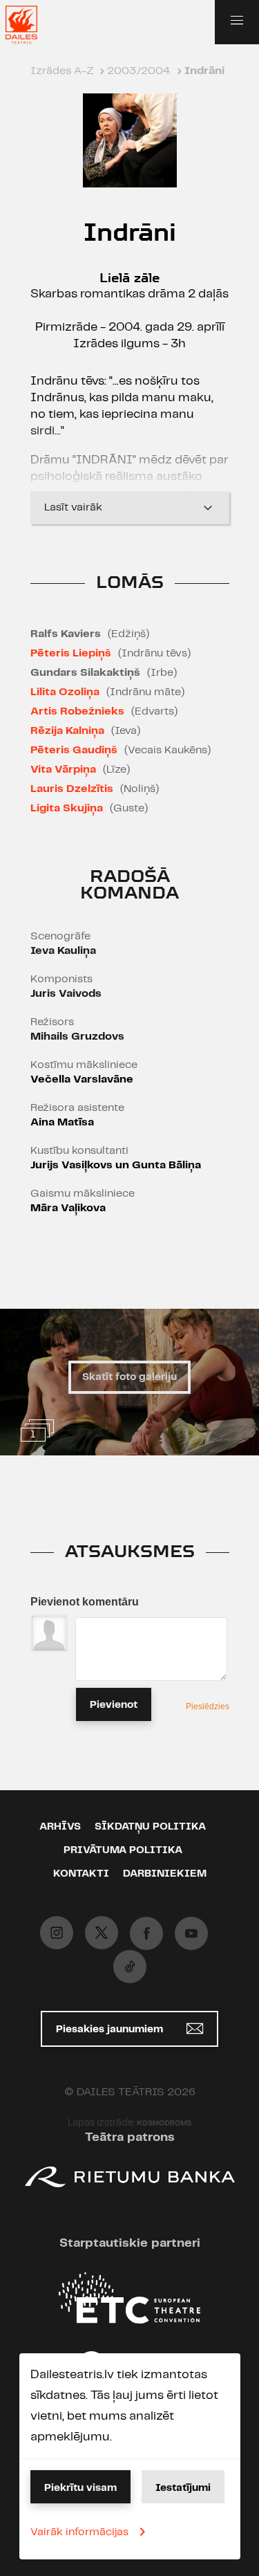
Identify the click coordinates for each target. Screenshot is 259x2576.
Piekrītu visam (80, 2488)
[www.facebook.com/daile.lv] (146, 1933)
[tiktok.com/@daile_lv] (130, 1967)
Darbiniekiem (165, 1874)
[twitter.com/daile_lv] (102, 1933)
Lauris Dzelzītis (72, 789)
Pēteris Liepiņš (71, 653)
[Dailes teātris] (30, 25)
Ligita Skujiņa (67, 808)
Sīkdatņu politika (150, 1827)
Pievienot (114, 1705)
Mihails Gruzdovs (77, 1037)
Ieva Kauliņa (63, 951)
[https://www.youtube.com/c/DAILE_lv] (191, 1933)
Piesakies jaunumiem (111, 2030)
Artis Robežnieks (77, 711)
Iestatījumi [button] (183, 2488)
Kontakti (81, 1874)
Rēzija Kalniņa (67, 731)
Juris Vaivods (66, 994)
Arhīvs (60, 1827)
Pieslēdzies (208, 1706)
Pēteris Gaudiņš (74, 750)
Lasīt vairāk (73, 507)
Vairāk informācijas (79, 2532)
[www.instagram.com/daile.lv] (57, 1933)
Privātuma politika (123, 1850)
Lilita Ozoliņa (65, 692)
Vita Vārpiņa (63, 770)
